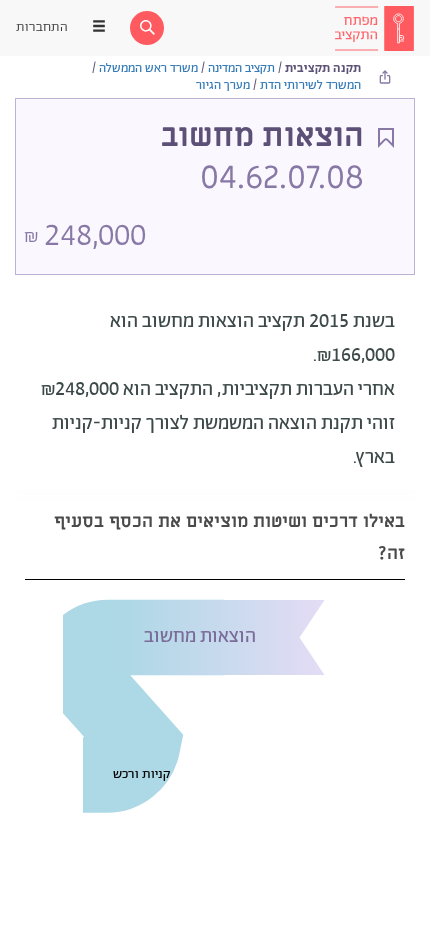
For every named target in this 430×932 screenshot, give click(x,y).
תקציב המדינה (241, 68)
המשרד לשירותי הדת (310, 85)
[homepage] (374, 28)
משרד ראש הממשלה (148, 68)
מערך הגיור (223, 85)
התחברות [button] (42, 27)
